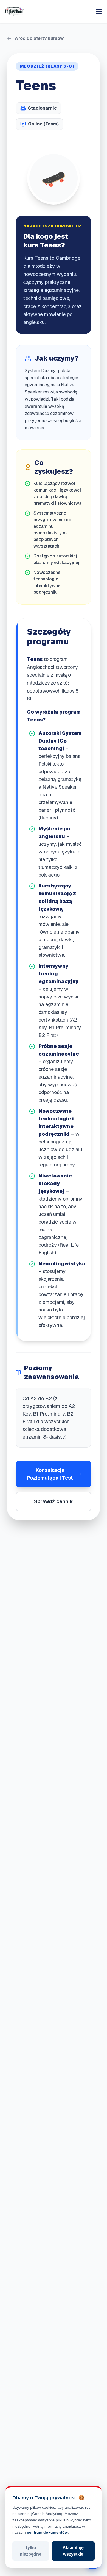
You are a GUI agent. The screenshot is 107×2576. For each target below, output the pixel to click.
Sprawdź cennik (54, 1501)
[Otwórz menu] (99, 12)
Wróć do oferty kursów (39, 38)
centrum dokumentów (47, 2532)
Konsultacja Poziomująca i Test (50, 1474)
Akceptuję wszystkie (73, 2551)
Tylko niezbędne (31, 2551)
